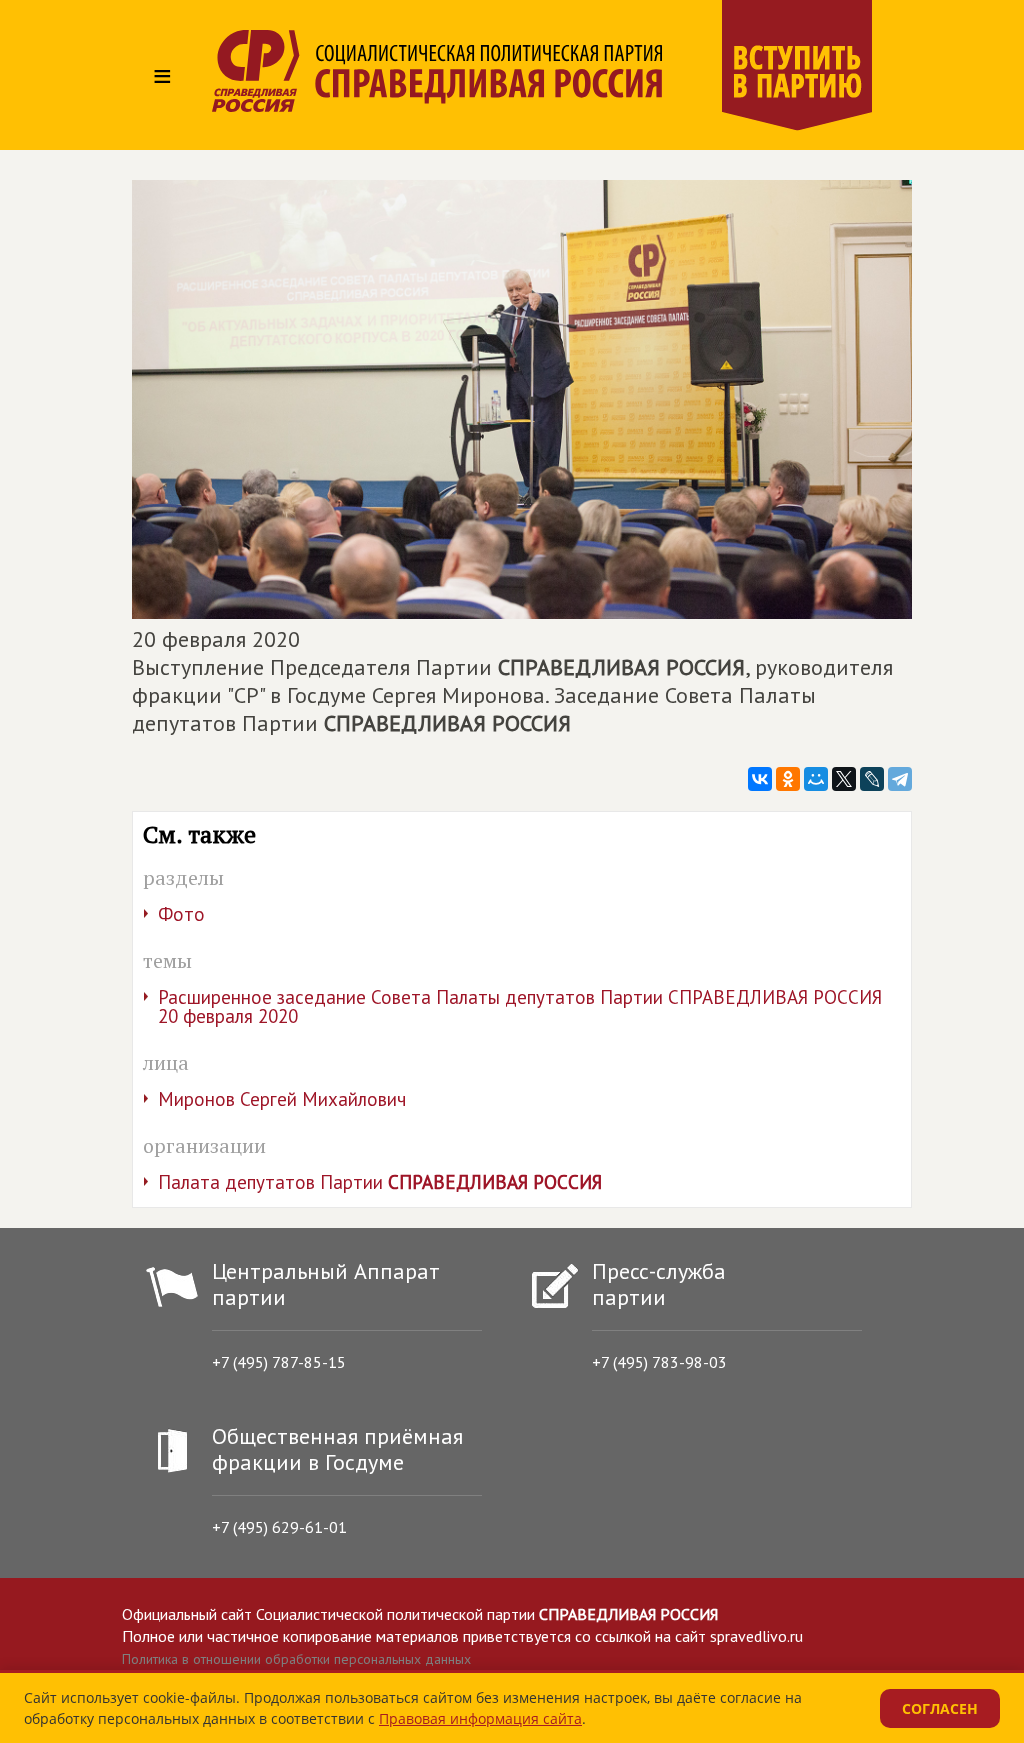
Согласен (940, 1708)
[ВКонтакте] (760, 779)
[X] (844, 779)
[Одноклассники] (788, 779)
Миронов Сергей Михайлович (282, 1099)
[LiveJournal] (872, 779)
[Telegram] (900, 779)
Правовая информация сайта (480, 1718)
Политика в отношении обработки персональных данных (296, 1659)
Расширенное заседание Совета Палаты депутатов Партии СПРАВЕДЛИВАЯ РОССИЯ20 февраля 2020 (520, 1006)
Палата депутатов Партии (380, 1182)
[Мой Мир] (816, 779)
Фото (181, 914)
